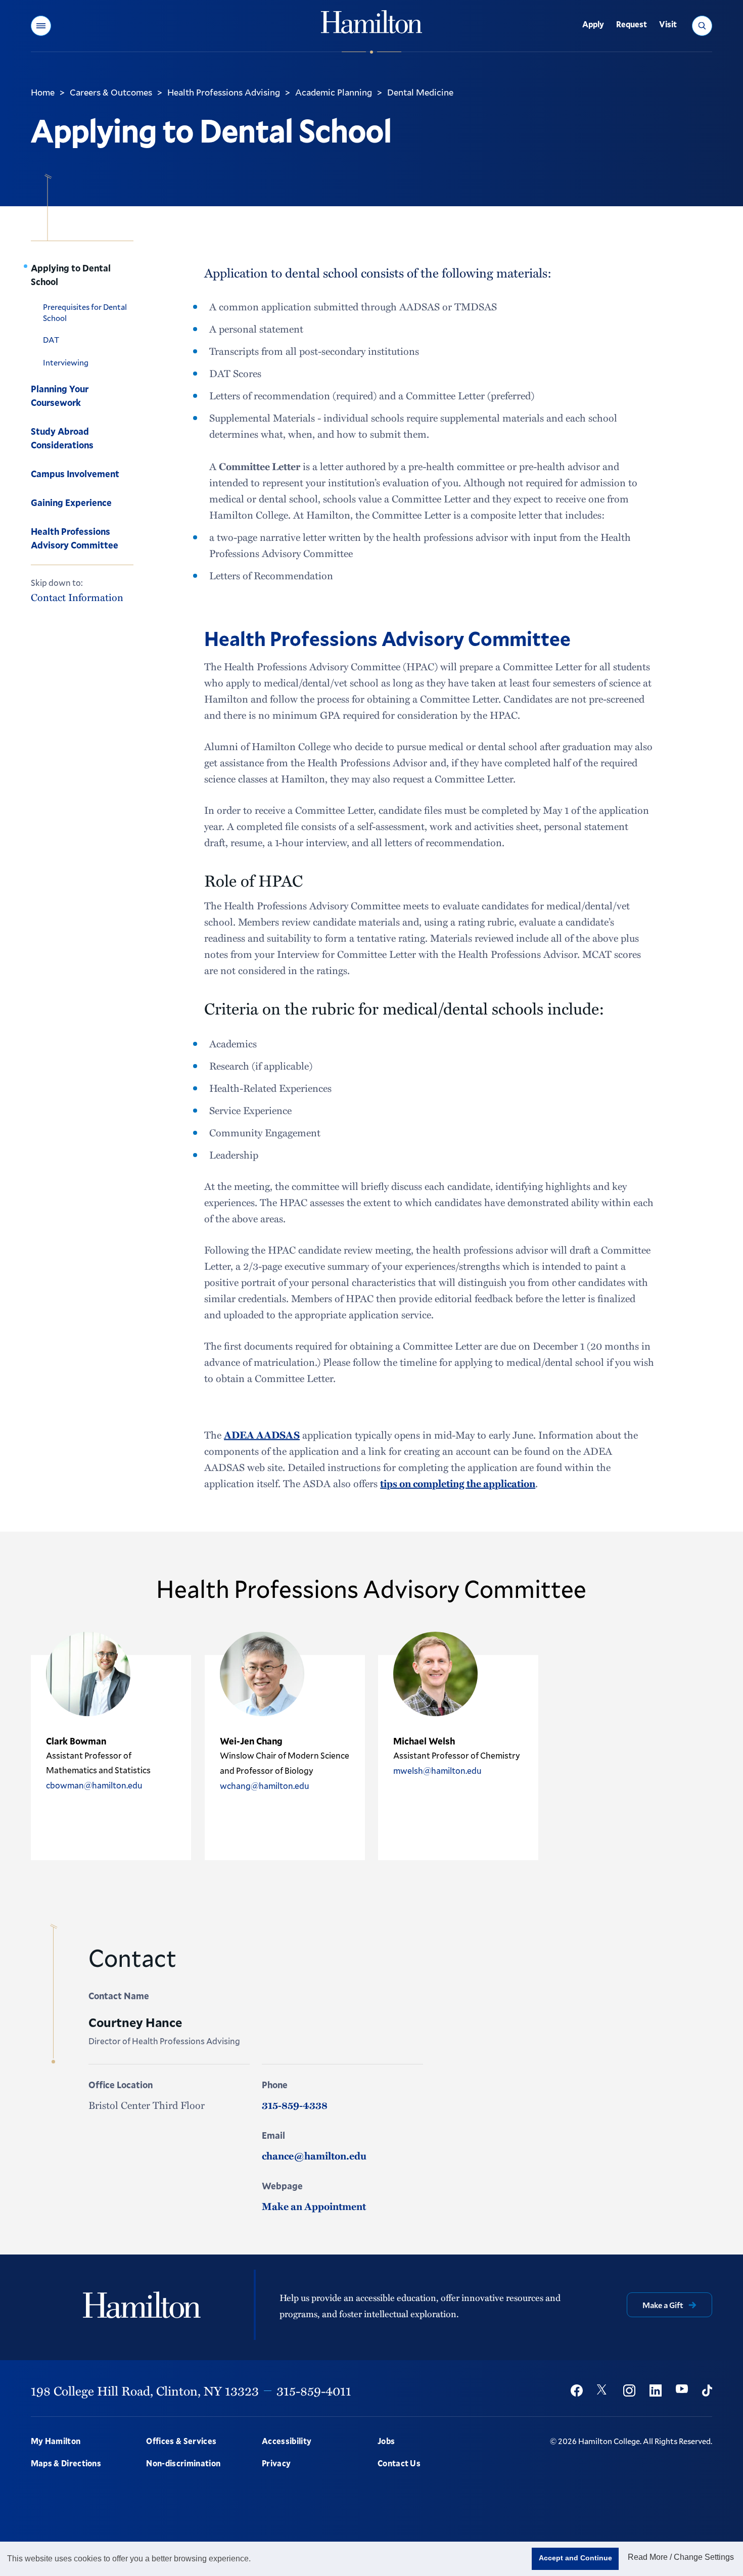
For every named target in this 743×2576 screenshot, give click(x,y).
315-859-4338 (295, 2105)
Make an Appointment (314, 2206)
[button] (41, 26)
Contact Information (77, 597)
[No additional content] (47, 1830)
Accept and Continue (575, 2558)
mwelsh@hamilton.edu (437, 1770)
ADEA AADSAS (262, 1435)
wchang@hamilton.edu (265, 1786)
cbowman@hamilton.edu (94, 1785)
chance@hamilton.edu (314, 2155)
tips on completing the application (458, 1483)
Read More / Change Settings (681, 2557)
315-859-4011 (314, 2390)
